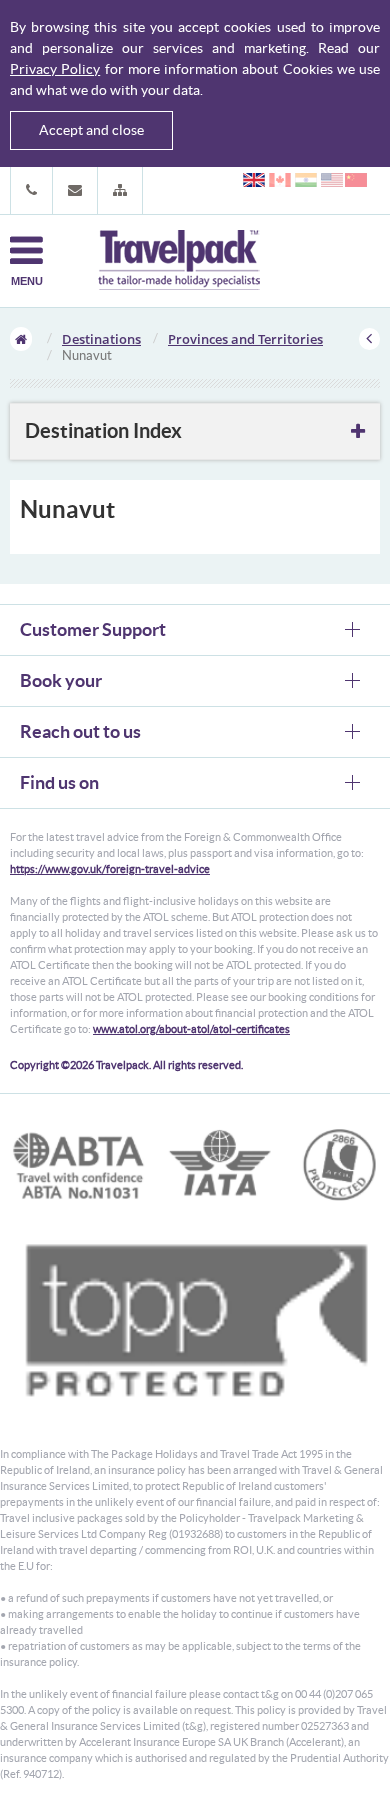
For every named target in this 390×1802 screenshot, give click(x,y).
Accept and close (91, 130)
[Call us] (31, 190)
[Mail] (75, 190)
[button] (120, 190)
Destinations (101, 339)
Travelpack (179, 261)
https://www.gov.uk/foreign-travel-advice (110, 869)
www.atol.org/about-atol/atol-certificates (191, 1029)
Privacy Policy (55, 69)
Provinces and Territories (245, 339)
